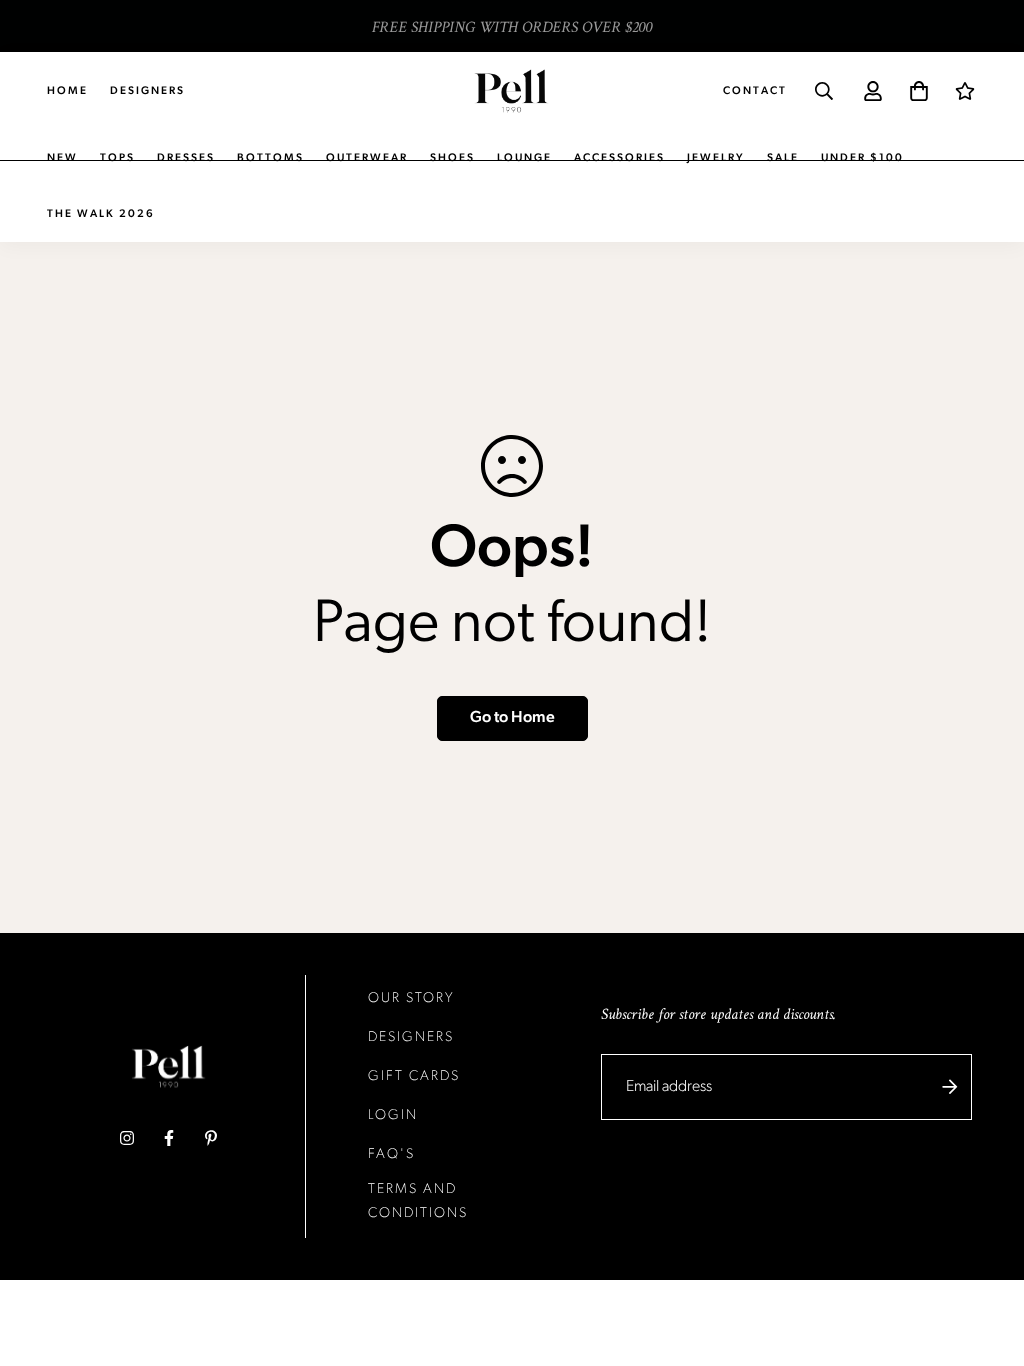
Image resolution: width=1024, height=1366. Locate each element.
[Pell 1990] (511, 90)
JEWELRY (716, 158)
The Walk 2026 (101, 214)
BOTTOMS (270, 158)
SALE (783, 158)
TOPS (117, 158)
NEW (62, 158)
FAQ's (391, 1154)
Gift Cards (414, 1076)
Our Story (411, 998)
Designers (147, 91)
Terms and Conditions (418, 1201)
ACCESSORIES (619, 158)
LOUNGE (524, 158)
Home (67, 91)
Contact (755, 91)
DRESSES (186, 158)
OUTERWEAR (367, 158)
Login (393, 1115)
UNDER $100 (862, 158)
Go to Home (512, 718)
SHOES (452, 158)
